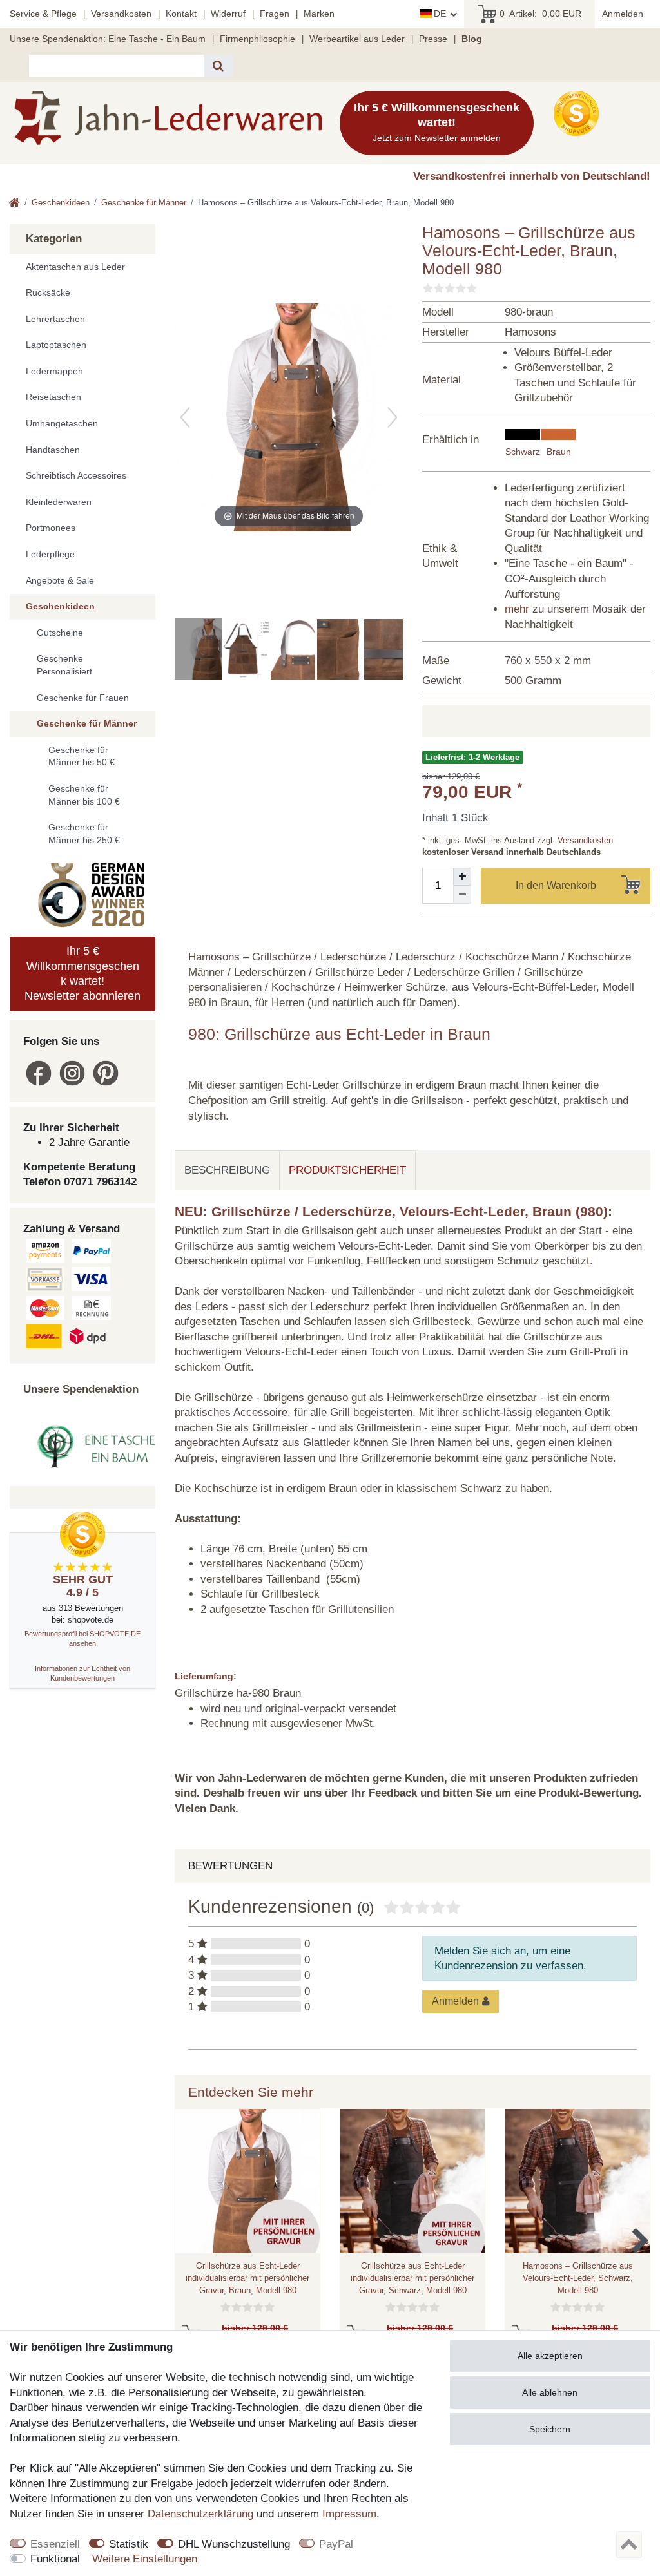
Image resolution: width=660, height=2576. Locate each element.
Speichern (550, 2429)
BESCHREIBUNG (227, 1170)
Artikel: (540, 14)
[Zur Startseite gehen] (15, 204)
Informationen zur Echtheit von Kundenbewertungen (82, 1673)
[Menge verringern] (462, 895)
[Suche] (218, 66)
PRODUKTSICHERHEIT (347, 1170)
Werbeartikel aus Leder (357, 39)
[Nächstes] (393, 417)
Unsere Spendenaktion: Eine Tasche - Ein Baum (108, 39)
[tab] (227, 1170)
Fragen (275, 14)
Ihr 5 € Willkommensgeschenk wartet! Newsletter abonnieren (82, 973)
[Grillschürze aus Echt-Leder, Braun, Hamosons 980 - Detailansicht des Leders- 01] (394, 651)
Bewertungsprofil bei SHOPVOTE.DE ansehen (82, 1638)
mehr (517, 609)
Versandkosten (121, 14)
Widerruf (228, 14)
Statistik (129, 2544)
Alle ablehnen (550, 2392)
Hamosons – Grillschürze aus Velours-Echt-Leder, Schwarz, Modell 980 (578, 2278)
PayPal (336, 2544)
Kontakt (181, 14)
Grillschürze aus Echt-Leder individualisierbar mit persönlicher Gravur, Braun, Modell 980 (247, 2278)
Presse (433, 39)
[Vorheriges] (185, 417)
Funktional (55, 2559)
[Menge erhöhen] (462, 877)
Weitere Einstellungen (145, 2559)
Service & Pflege (43, 14)
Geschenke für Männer (144, 203)
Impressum (349, 2514)
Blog (472, 39)
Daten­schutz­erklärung (200, 2514)
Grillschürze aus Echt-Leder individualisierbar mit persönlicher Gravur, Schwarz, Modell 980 (412, 2278)
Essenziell (55, 2544)
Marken (319, 14)
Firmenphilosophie (257, 39)
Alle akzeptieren (550, 2356)
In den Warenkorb (556, 885)
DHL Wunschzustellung (234, 2544)
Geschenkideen (61, 203)
